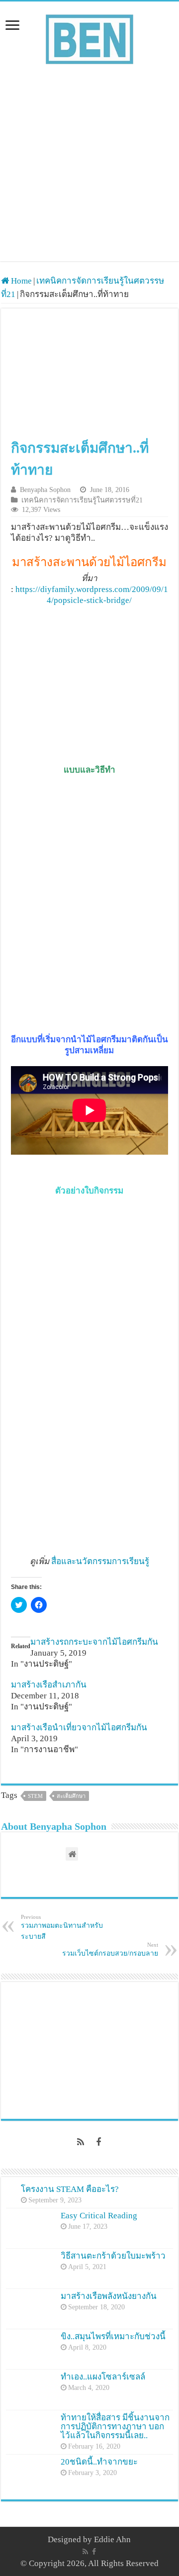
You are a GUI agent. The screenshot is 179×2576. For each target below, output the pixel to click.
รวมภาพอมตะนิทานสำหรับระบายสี (62, 1927)
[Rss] (81, 2142)
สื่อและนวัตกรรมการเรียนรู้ (100, 1561)
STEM (35, 1796)
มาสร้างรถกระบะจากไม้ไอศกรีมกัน (94, 1642)
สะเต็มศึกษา (71, 1796)
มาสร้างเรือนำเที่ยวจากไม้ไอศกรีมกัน (79, 1728)
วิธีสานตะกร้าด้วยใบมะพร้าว (113, 2256)
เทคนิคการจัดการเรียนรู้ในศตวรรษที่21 (82, 500)
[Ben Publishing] (89, 37)
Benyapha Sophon (45, 490)
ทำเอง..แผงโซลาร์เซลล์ (103, 2377)
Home (20, 281)
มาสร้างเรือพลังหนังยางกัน (109, 2296)
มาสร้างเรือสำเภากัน (49, 1685)
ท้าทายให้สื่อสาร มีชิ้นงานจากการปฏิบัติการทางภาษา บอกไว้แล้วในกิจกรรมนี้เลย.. (115, 2427)
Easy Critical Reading (99, 2216)
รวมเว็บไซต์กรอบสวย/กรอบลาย (110, 1949)
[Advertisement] (89, 172)
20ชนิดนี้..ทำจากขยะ (99, 2462)
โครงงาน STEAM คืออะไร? (70, 2189)
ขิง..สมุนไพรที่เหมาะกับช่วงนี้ (113, 2336)
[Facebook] (98, 2142)
